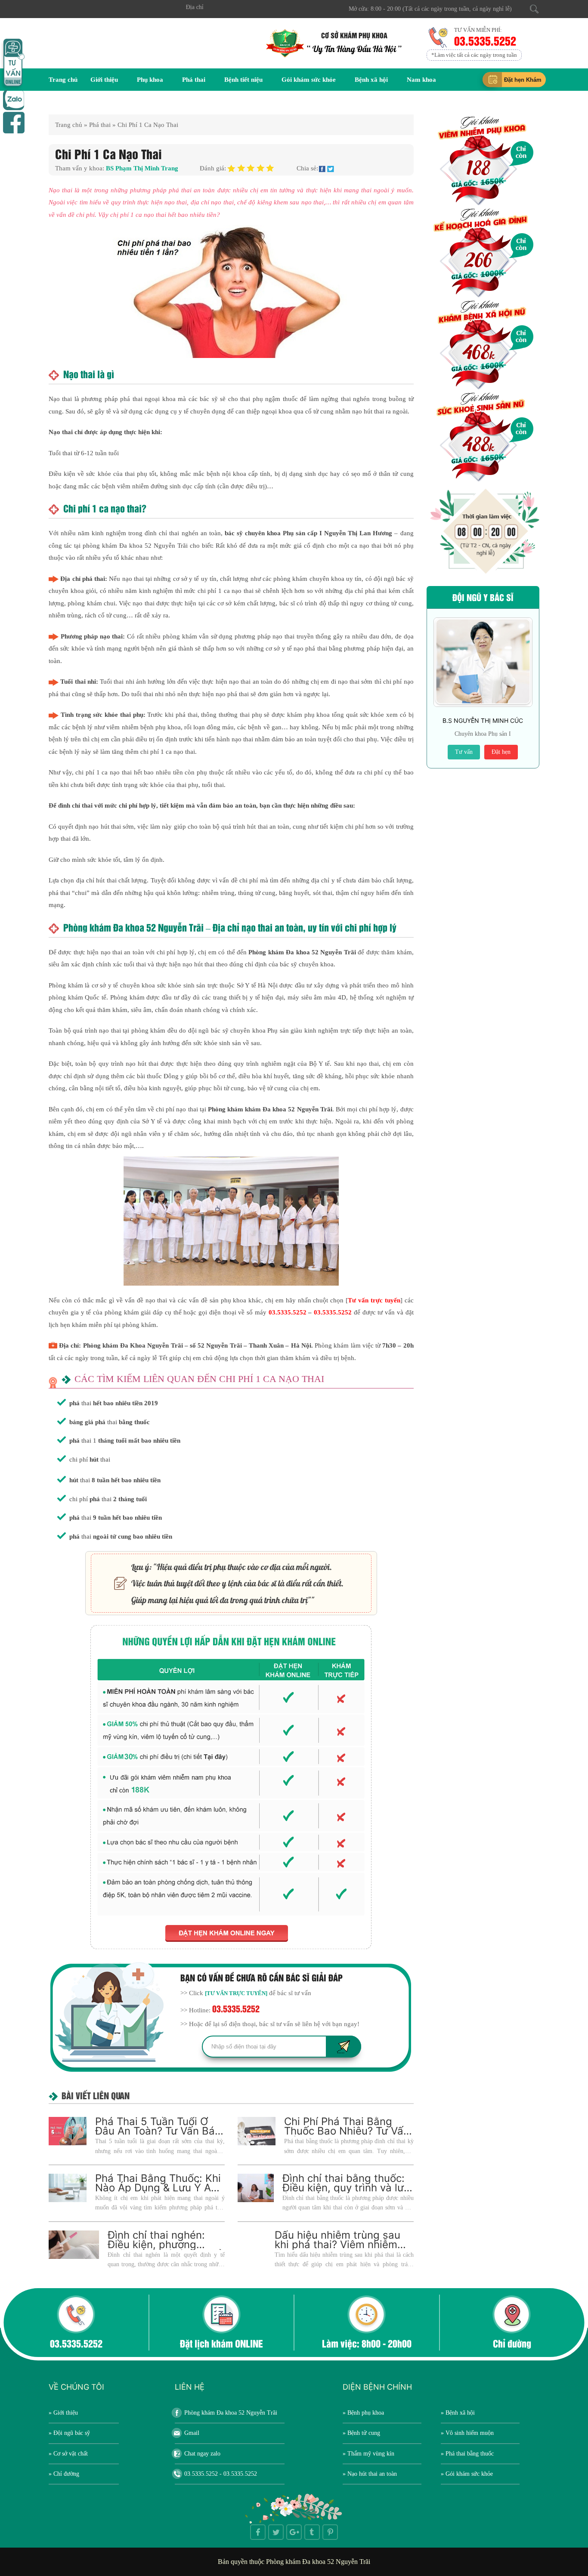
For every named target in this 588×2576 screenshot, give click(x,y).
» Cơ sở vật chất (68, 2454)
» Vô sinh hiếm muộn (467, 2433)
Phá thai (194, 80)
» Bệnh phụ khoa (363, 2413)
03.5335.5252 (486, 40)
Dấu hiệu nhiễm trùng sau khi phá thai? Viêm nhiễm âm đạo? (337, 2244)
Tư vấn (464, 752)
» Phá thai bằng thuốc (467, 2454)
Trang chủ (63, 80)
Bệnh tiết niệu (243, 80)
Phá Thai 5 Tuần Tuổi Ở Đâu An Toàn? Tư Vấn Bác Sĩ (158, 2131)
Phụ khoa (150, 80)
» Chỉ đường (64, 2474)
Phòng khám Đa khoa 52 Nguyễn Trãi (231, 2413)
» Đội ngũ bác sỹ (69, 2433)
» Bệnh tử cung (361, 2433)
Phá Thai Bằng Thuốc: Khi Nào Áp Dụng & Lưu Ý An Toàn (158, 2188)
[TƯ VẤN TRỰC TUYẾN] (236, 1993)
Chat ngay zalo (202, 2454)
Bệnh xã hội (371, 80)
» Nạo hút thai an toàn (370, 2474)
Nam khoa (421, 80)
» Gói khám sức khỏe (467, 2474)
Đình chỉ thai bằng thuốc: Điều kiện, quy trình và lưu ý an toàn (346, 2188)
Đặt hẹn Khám (523, 80)
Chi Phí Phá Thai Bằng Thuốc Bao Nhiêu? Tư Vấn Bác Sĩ (347, 2131)
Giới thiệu (104, 80)
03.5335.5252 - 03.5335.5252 (221, 2474)
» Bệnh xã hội (458, 2413)
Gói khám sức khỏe (309, 80)
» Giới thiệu (63, 2413)
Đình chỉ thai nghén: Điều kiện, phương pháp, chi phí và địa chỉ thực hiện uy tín (164, 2249)
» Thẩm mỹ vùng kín (368, 2454)
